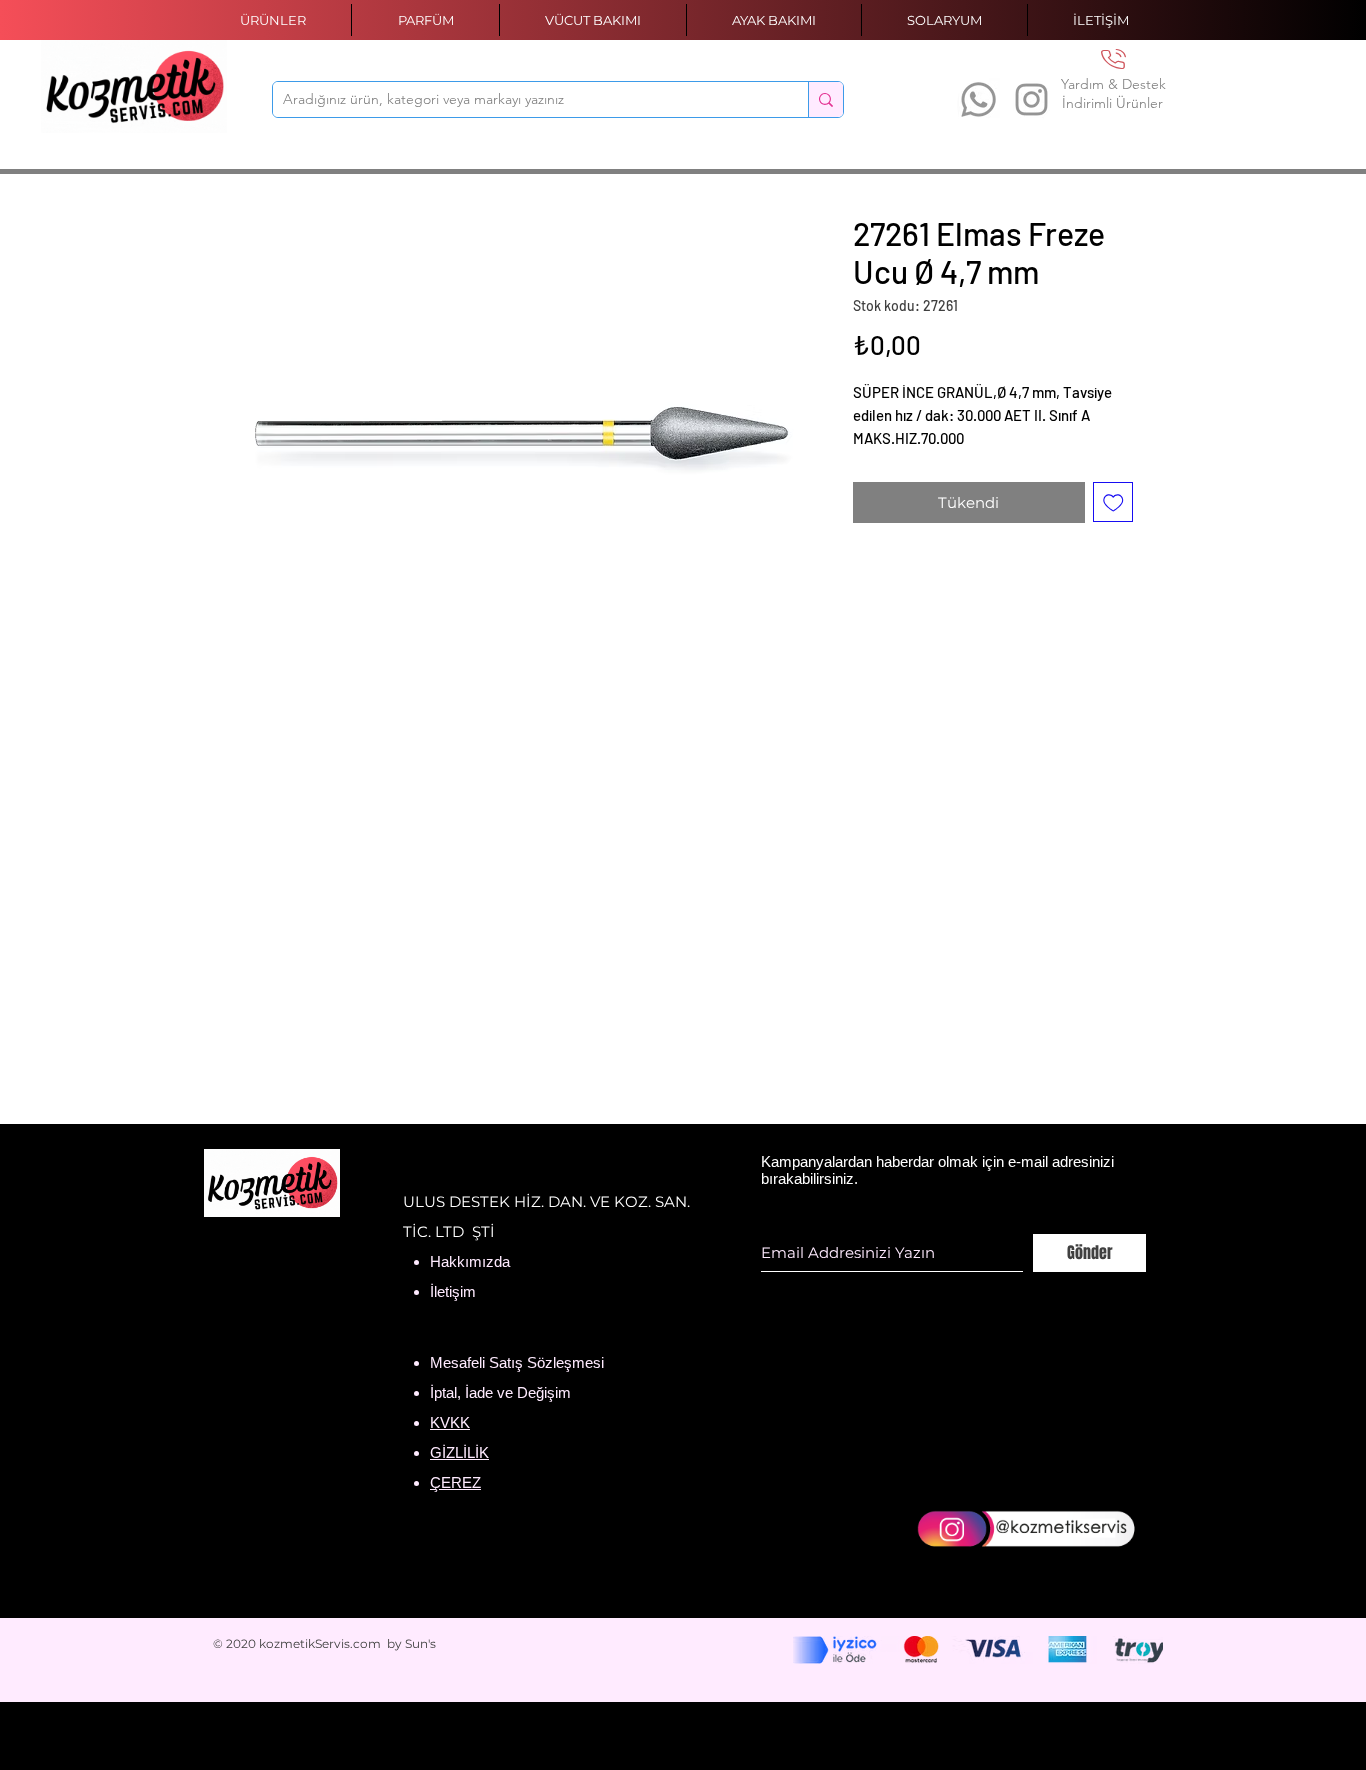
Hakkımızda (470, 1261)
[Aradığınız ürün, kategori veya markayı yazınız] (825, 99)
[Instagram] (1031, 99)
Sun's (420, 1643)
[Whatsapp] (978, 99)
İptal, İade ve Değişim (500, 1392)
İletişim (453, 1291)
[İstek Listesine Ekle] (1113, 502)
